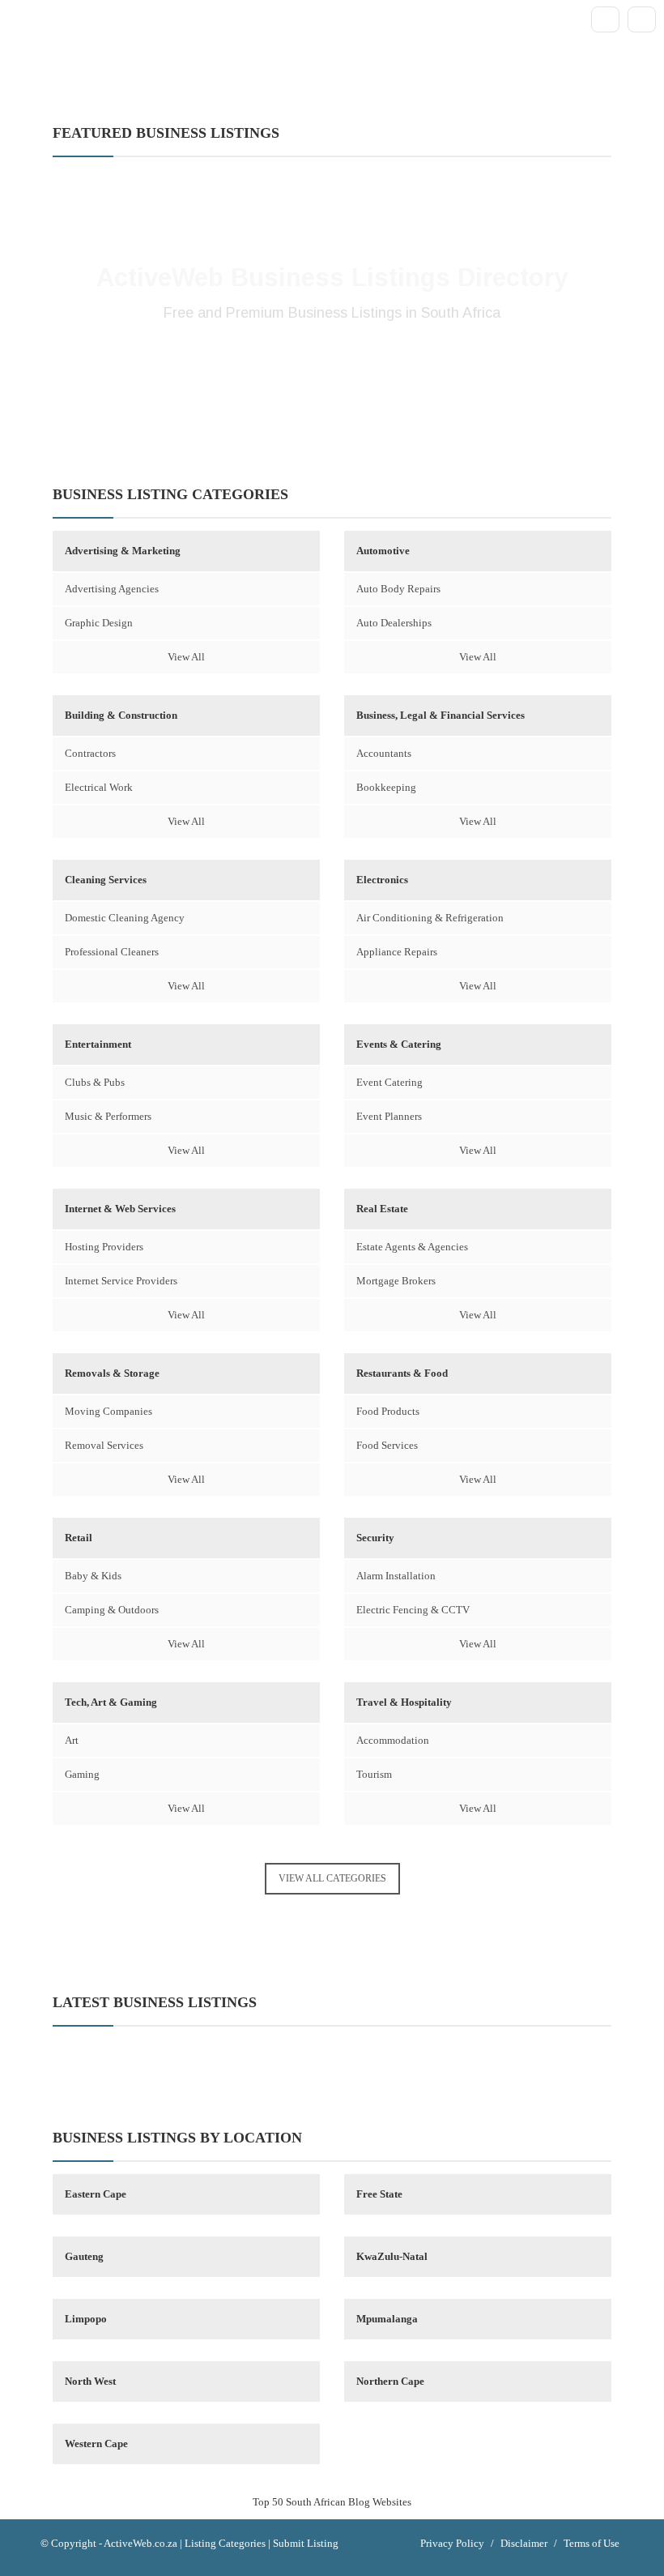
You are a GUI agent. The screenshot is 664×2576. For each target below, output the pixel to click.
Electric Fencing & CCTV (413, 1610)
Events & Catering (399, 1044)
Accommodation (393, 1740)
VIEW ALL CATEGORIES (332, 1878)
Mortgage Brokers (396, 1281)
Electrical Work (99, 787)
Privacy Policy (452, 2543)
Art (72, 1740)
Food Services (387, 1445)
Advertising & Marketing (123, 551)
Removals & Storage (112, 1373)
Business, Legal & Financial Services (441, 715)
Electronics (382, 880)
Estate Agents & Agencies (412, 1247)
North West (90, 2381)
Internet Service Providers (121, 1281)
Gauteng (84, 2256)
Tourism (374, 1774)
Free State (379, 2194)
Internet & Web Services (120, 1209)
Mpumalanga (387, 2319)
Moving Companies (109, 1411)
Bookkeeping (386, 787)
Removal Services (104, 1445)
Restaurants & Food (402, 1373)
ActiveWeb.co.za (140, 2543)
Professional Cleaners (112, 952)
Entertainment (98, 1044)
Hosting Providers (104, 1247)
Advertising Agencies (112, 589)
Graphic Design (99, 623)
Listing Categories (225, 2543)
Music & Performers (108, 1116)
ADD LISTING (332, 367)
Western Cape (96, 2444)
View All (186, 657)
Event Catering (389, 1082)
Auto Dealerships (394, 623)
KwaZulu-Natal (392, 2256)
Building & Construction (121, 715)
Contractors (90, 753)
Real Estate (382, 1209)
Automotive (383, 551)
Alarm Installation (396, 1576)
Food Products (388, 1411)
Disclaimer (524, 2543)
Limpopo (86, 2319)
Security (375, 1538)
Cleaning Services (106, 880)
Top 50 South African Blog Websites (332, 2502)
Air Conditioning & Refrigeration (430, 918)
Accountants (384, 753)
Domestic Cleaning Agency (125, 918)
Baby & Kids (93, 1576)
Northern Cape (390, 2381)
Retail (79, 1538)
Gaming (82, 1774)
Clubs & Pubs (95, 1082)
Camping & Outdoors (112, 1610)
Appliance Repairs (397, 952)
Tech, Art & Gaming (111, 1702)
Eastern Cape (96, 2194)
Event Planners (389, 1116)
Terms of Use (592, 2543)
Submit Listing (306, 2543)
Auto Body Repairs (398, 589)
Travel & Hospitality (404, 1702)
